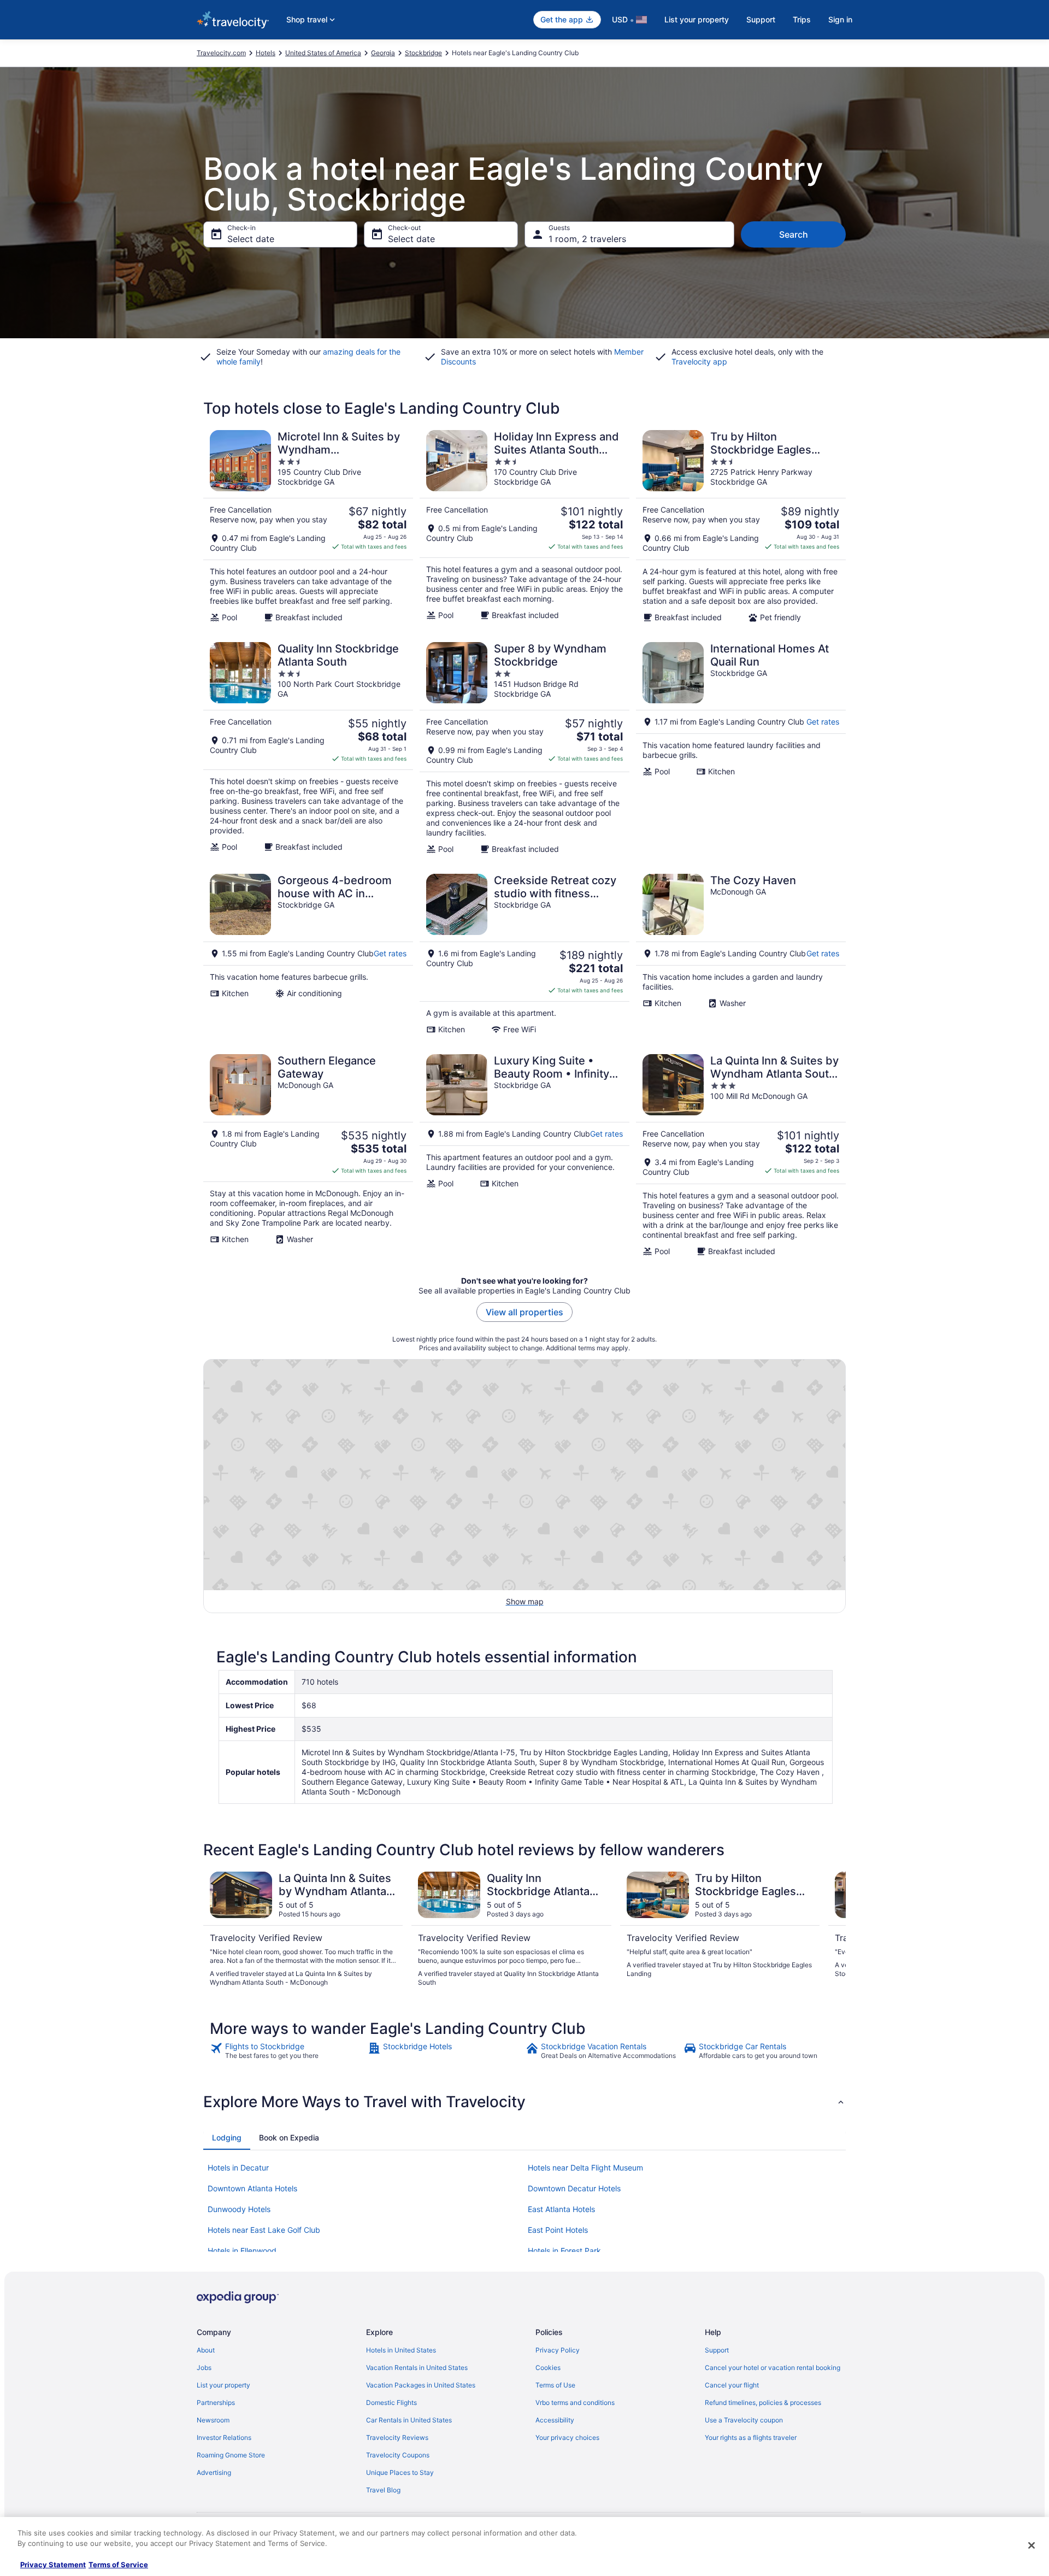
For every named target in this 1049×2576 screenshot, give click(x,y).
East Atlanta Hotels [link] (561, 2209)
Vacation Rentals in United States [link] (417, 2368)
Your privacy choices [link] (567, 2437)
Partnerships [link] (216, 2402)
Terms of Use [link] (555, 2385)
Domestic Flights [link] (391, 2402)
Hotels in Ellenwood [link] (242, 2251)
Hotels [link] (266, 53)
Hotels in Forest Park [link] (564, 2251)
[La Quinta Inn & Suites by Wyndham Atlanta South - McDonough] (741, 1155)
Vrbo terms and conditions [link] (575, 2402)
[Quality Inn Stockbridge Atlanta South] (308, 748)
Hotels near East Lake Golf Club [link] (264, 2230)
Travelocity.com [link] (221, 53)
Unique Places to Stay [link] (400, 2472)
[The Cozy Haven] (741, 954)
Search (794, 234)
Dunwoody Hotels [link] (239, 2209)
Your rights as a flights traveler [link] (751, 2437)
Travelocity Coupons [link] (398, 2455)
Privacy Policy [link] (558, 2350)
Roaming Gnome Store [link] (231, 2455)
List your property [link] (223, 2385)
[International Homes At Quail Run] (741, 748)
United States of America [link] (323, 53)
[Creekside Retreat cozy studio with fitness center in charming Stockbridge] (524, 954)
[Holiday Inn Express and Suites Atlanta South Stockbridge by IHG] (524, 526)
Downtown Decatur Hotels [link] (574, 2188)
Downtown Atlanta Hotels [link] (252, 2188)
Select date (251, 239)
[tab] (227, 2138)
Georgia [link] (383, 53)
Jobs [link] (204, 2368)
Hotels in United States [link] (401, 2350)
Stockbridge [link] (423, 53)
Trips (802, 19)
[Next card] (833, 1930)
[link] (288, 2051)
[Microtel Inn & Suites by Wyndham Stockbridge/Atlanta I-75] (308, 526)
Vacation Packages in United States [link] (421, 2385)
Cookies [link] (548, 2368)
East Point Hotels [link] (558, 2230)
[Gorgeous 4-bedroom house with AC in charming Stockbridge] (308, 954)
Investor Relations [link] (224, 2437)
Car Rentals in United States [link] (409, 2420)
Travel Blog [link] (383, 2490)
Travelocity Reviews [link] (397, 2437)
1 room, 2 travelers (587, 239)
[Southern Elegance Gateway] (308, 1155)
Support (761, 19)
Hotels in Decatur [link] (238, 2168)
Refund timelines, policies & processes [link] (763, 2402)
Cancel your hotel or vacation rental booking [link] (773, 2368)
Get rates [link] (823, 722)
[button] (524, 2102)
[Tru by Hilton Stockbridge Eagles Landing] (741, 526)
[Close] (1032, 2545)
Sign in (840, 19)
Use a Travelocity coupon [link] (744, 2420)
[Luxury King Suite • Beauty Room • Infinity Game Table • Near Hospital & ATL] (524, 1155)
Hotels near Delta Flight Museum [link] (585, 2168)
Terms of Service (118, 2565)
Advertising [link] (214, 2472)
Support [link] (717, 2350)
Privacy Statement (53, 2565)
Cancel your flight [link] (732, 2385)
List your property (697, 19)
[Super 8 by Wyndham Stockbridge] (524, 748)
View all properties (524, 1312)
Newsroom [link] (213, 2420)
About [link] (206, 2350)
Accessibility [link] (555, 2420)
